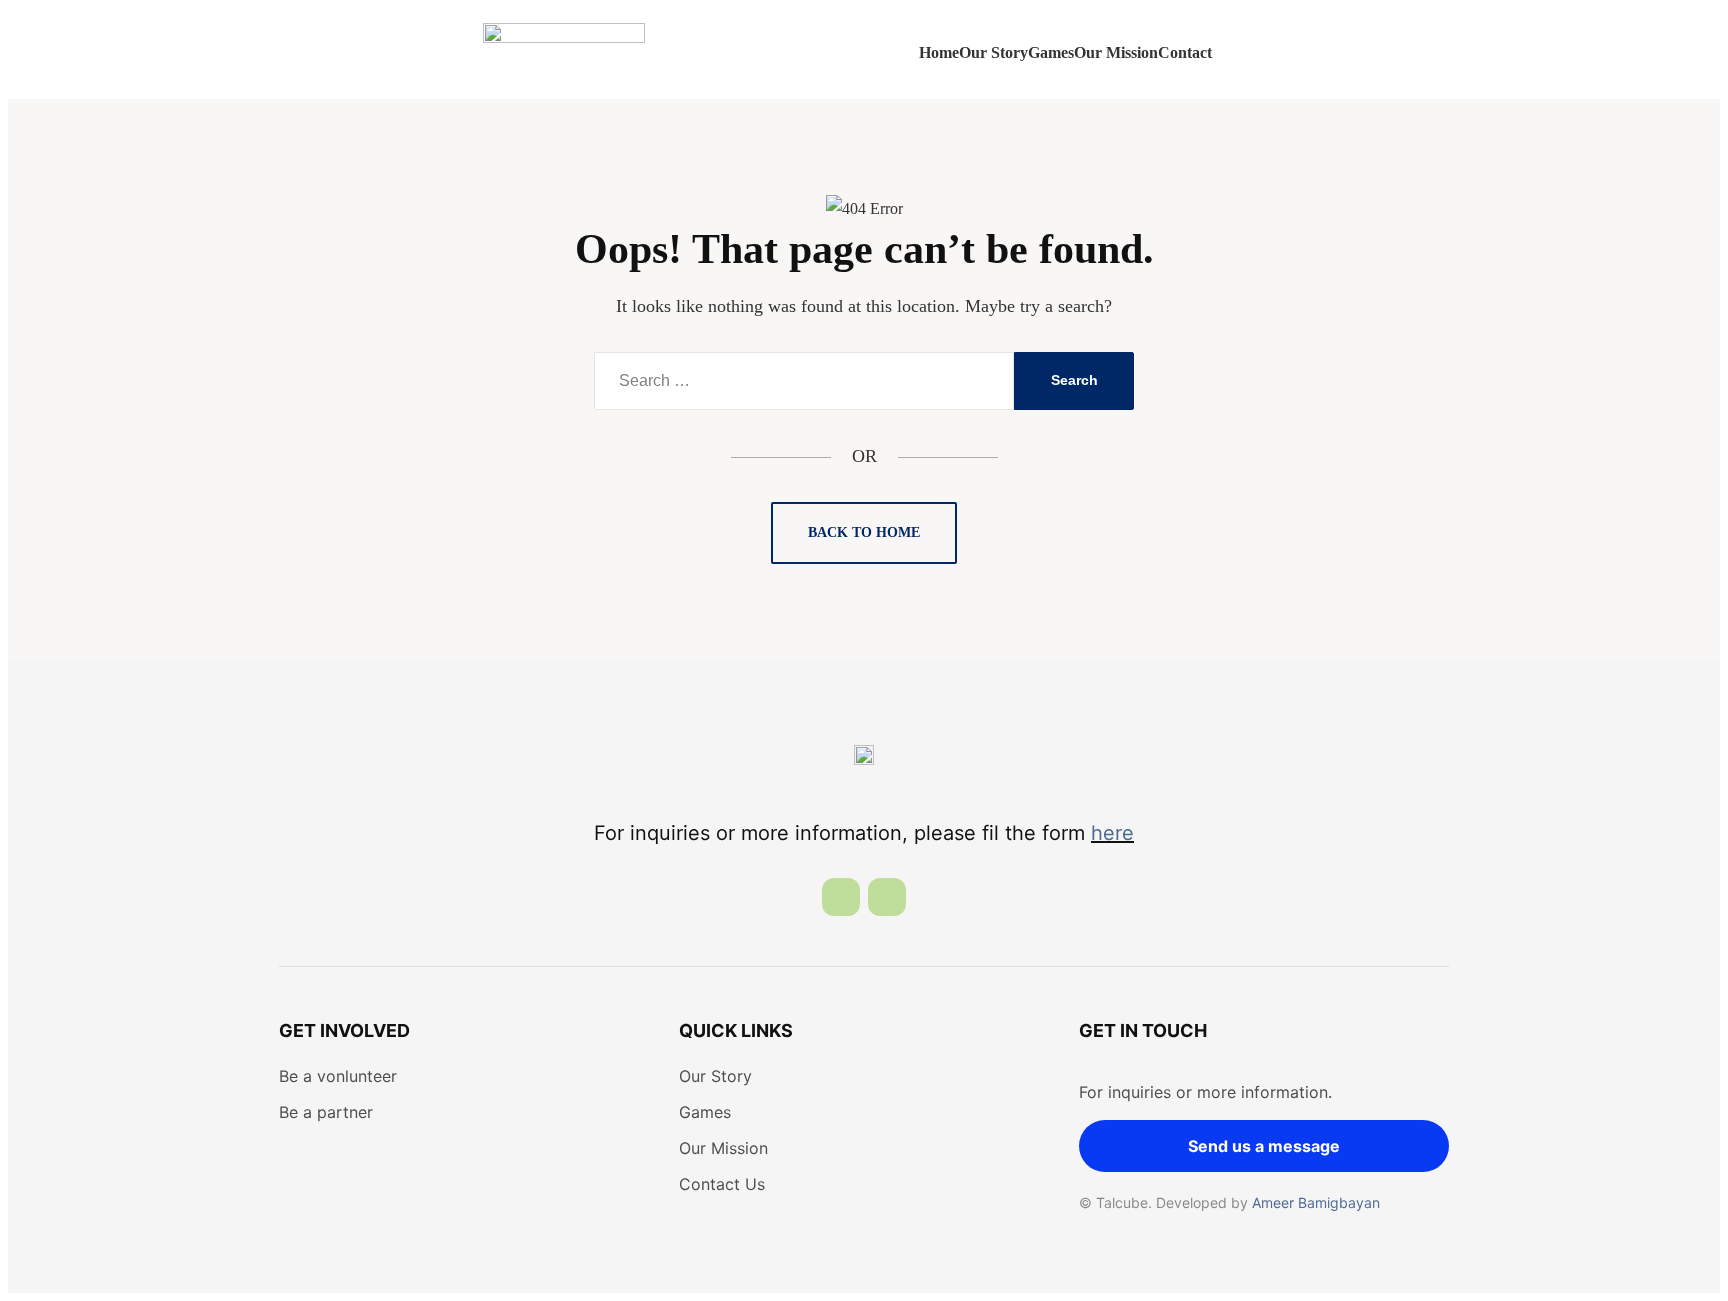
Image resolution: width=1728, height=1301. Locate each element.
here (1112, 833)
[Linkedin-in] (841, 897)
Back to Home (864, 532)
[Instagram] (887, 897)
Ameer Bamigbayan (1316, 1202)
